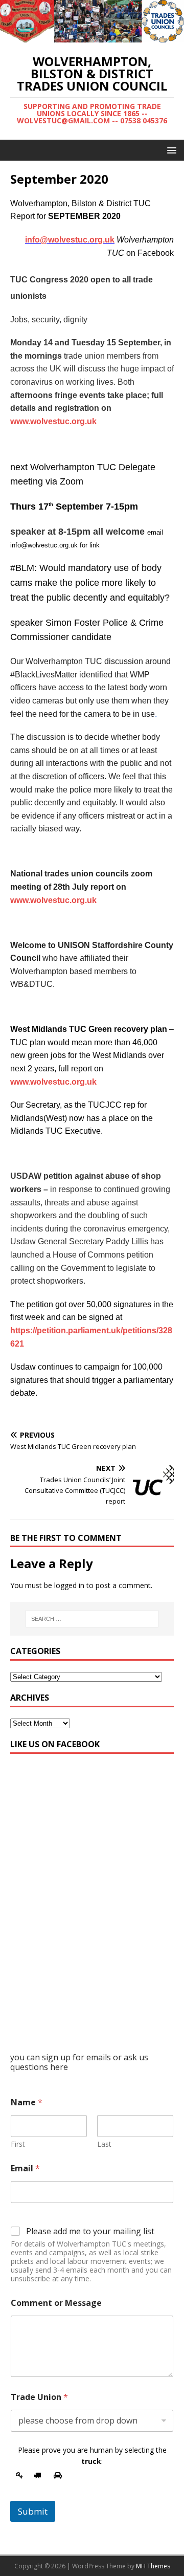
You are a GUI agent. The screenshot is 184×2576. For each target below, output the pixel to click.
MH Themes (153, 2566)
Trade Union (39, 2397)
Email (25, 2168)
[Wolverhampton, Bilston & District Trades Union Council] (92, 37)
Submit (33, 2511)
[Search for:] (92, 1619)
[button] (170, 150)
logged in (69, 1585)
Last (104, 2144)
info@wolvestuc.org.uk (70, 240)
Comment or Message (56, 2303)
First (18, 2144)
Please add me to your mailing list (90, 2231)
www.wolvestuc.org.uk (53, 421)
